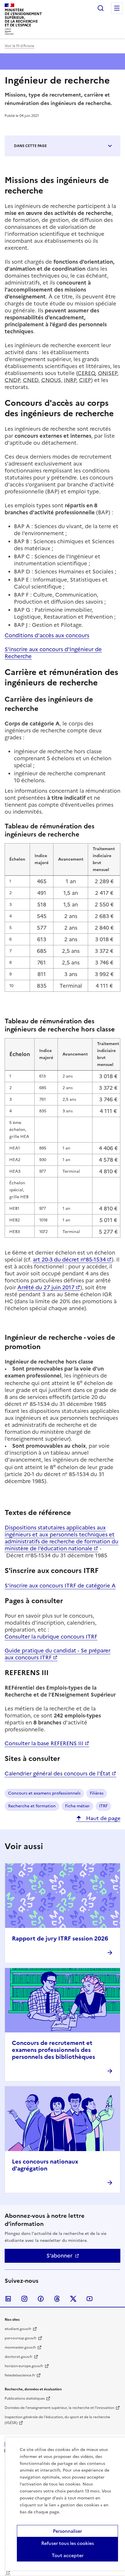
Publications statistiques (25, 2398)
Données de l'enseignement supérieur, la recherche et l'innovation (59, 2408)
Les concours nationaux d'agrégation (45, 2165)
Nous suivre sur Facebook (41, 2299)
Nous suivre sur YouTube (90, 2299)
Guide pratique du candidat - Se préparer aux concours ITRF (58, 1654)
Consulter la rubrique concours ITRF (51, 1637)
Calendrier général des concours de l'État (58, 1774)
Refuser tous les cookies (68, 2543)
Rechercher (101, 8)
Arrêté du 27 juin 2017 (46, 1287)
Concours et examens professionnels (44, 1793)
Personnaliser (67, 2531)
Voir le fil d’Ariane (19, 46)
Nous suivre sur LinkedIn (8, 2299)
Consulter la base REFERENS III (44, 1743)
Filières (97, 1793)
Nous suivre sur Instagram (24, 2299)
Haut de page (102, 1818)
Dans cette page (30, 146)
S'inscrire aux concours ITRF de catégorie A (60, 1586)
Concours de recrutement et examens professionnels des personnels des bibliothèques (53, 2050)
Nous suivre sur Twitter (73, 2299)
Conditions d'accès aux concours (47, 635)
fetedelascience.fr (20, 2375)
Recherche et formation (32, 1806)
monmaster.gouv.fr (20, 2347)
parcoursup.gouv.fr (21, 2338)
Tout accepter (68, 2555)
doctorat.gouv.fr (19, 2357)
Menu (117, 8)
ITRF (103, 1806)
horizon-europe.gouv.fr (24, 2366)
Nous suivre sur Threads (57, 2299)
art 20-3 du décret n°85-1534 (69, 1260)
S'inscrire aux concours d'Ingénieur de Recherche (53, 653)
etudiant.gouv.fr (18, 2329)
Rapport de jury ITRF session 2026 (60, 1938)
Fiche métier (77, 1806)
